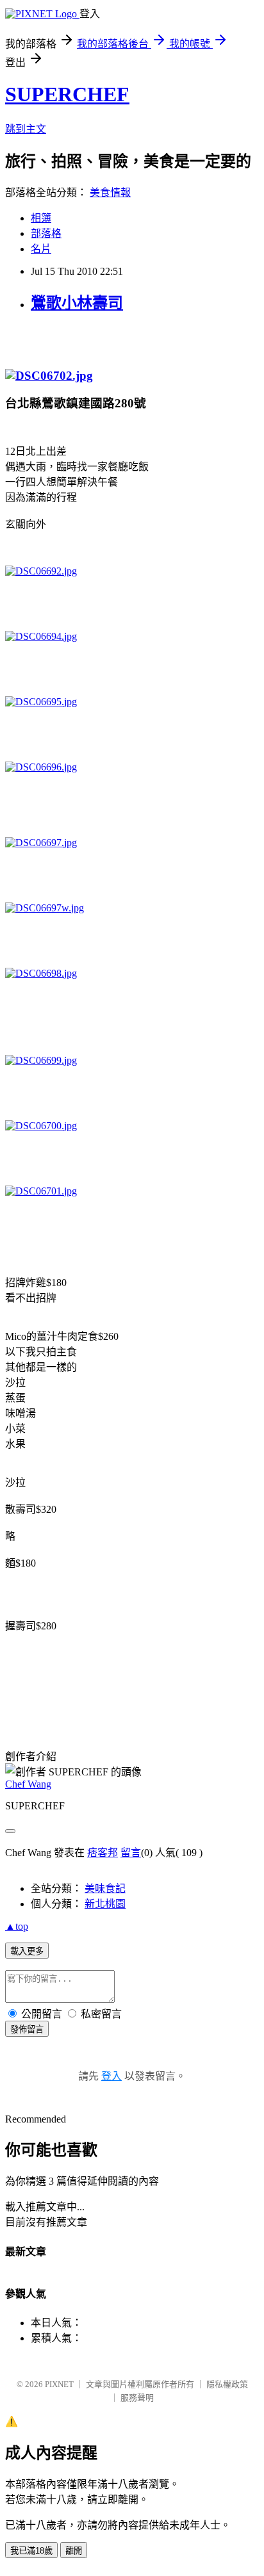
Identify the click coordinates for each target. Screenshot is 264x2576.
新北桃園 (105, 1904)
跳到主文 (26, 129)
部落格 (46, 233)
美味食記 (105, 1888)
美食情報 (110, 192)
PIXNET (59, 2384)
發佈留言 (27, 2029)
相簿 (41, 218)
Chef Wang (28, 1784)
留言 (131, 1853)
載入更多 (27, 1951)
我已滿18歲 (31, 2551)
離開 (74, 2551)
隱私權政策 (227, 2384)
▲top (17, 1926)
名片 (41, 249)
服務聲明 (137, 2398)
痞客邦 (103, 1853)
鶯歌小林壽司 (77, 303)
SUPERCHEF (67, 94)
